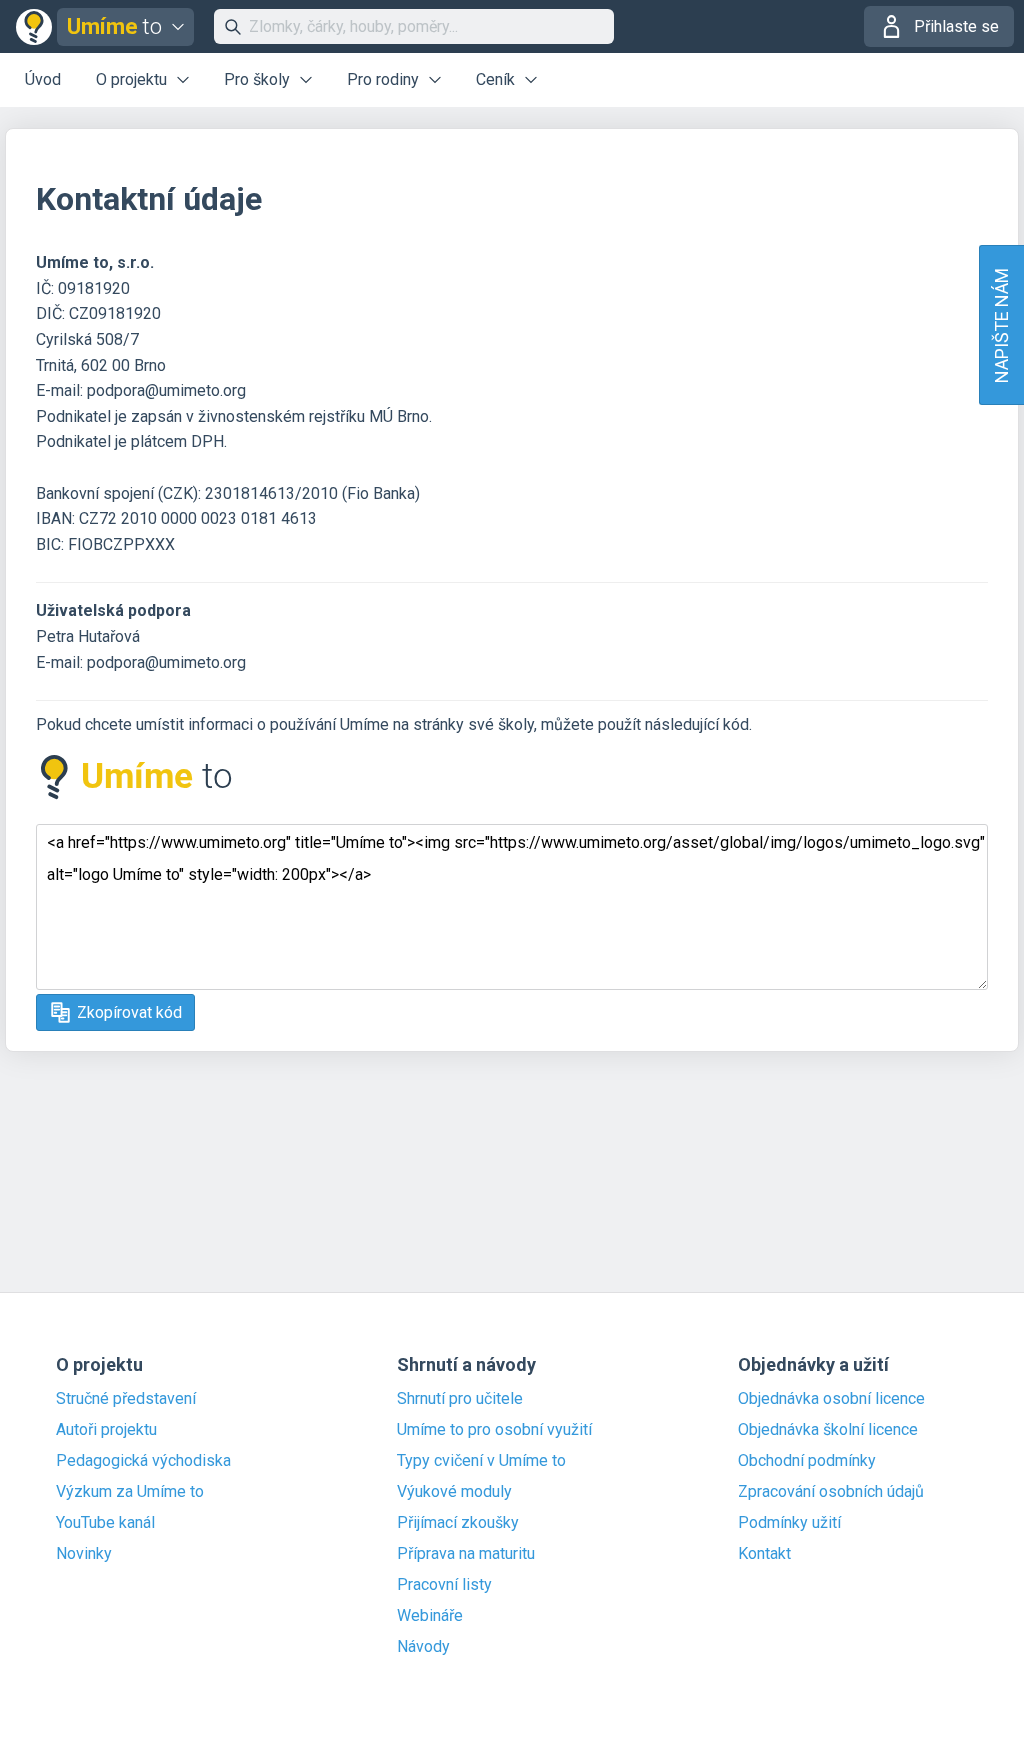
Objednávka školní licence (828, 1430)
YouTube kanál (105, 1523)
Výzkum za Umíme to (130, 1492)
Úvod (43, 79)
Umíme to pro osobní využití (494, 1430)
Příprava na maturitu (466, 1554)
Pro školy (257, 79)
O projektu (131, 79)
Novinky (84, 1554)
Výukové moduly (454, 1492)
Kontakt (764, 1554)
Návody (423, 1647)
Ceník (495, 79)
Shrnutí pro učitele (460, 1399)
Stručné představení (126, 1399)
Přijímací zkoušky (458, 1523)
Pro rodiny (383, 79)
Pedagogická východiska (143, 1461)
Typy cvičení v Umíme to (481, 1461)
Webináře (430, 1616)
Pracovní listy (444, 1585)
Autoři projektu (106, 1430)
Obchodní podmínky (807, 1461)
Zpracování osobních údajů (831, 1492)
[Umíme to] (136, 798)
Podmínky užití (789, 1523)
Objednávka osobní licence (831, 1399)
